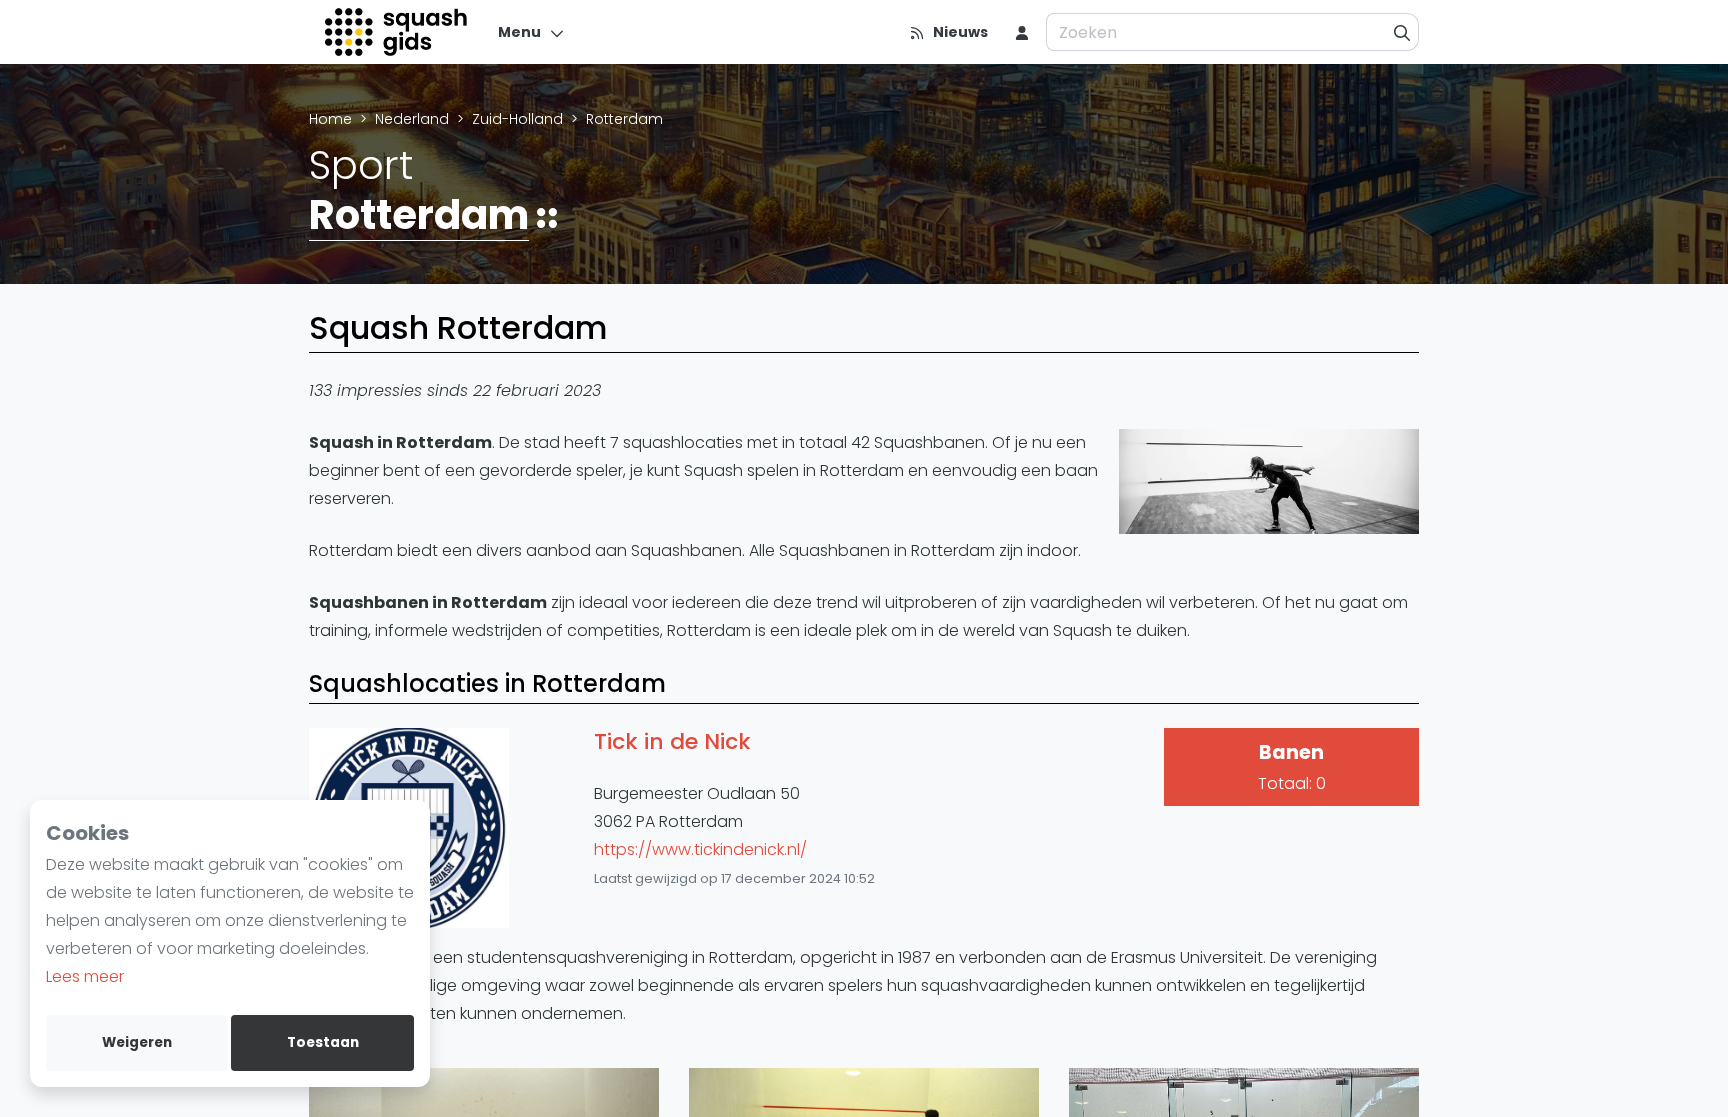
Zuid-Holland (517, 119)
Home (330, 119)
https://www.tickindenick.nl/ (700, 849)
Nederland (412, 119)
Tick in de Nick (672, 742)
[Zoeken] (1402, 32)
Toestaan (323, 1042)
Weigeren (137, 1042)
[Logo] (397, 32)
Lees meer (85, 976)
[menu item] (1022, 32)
